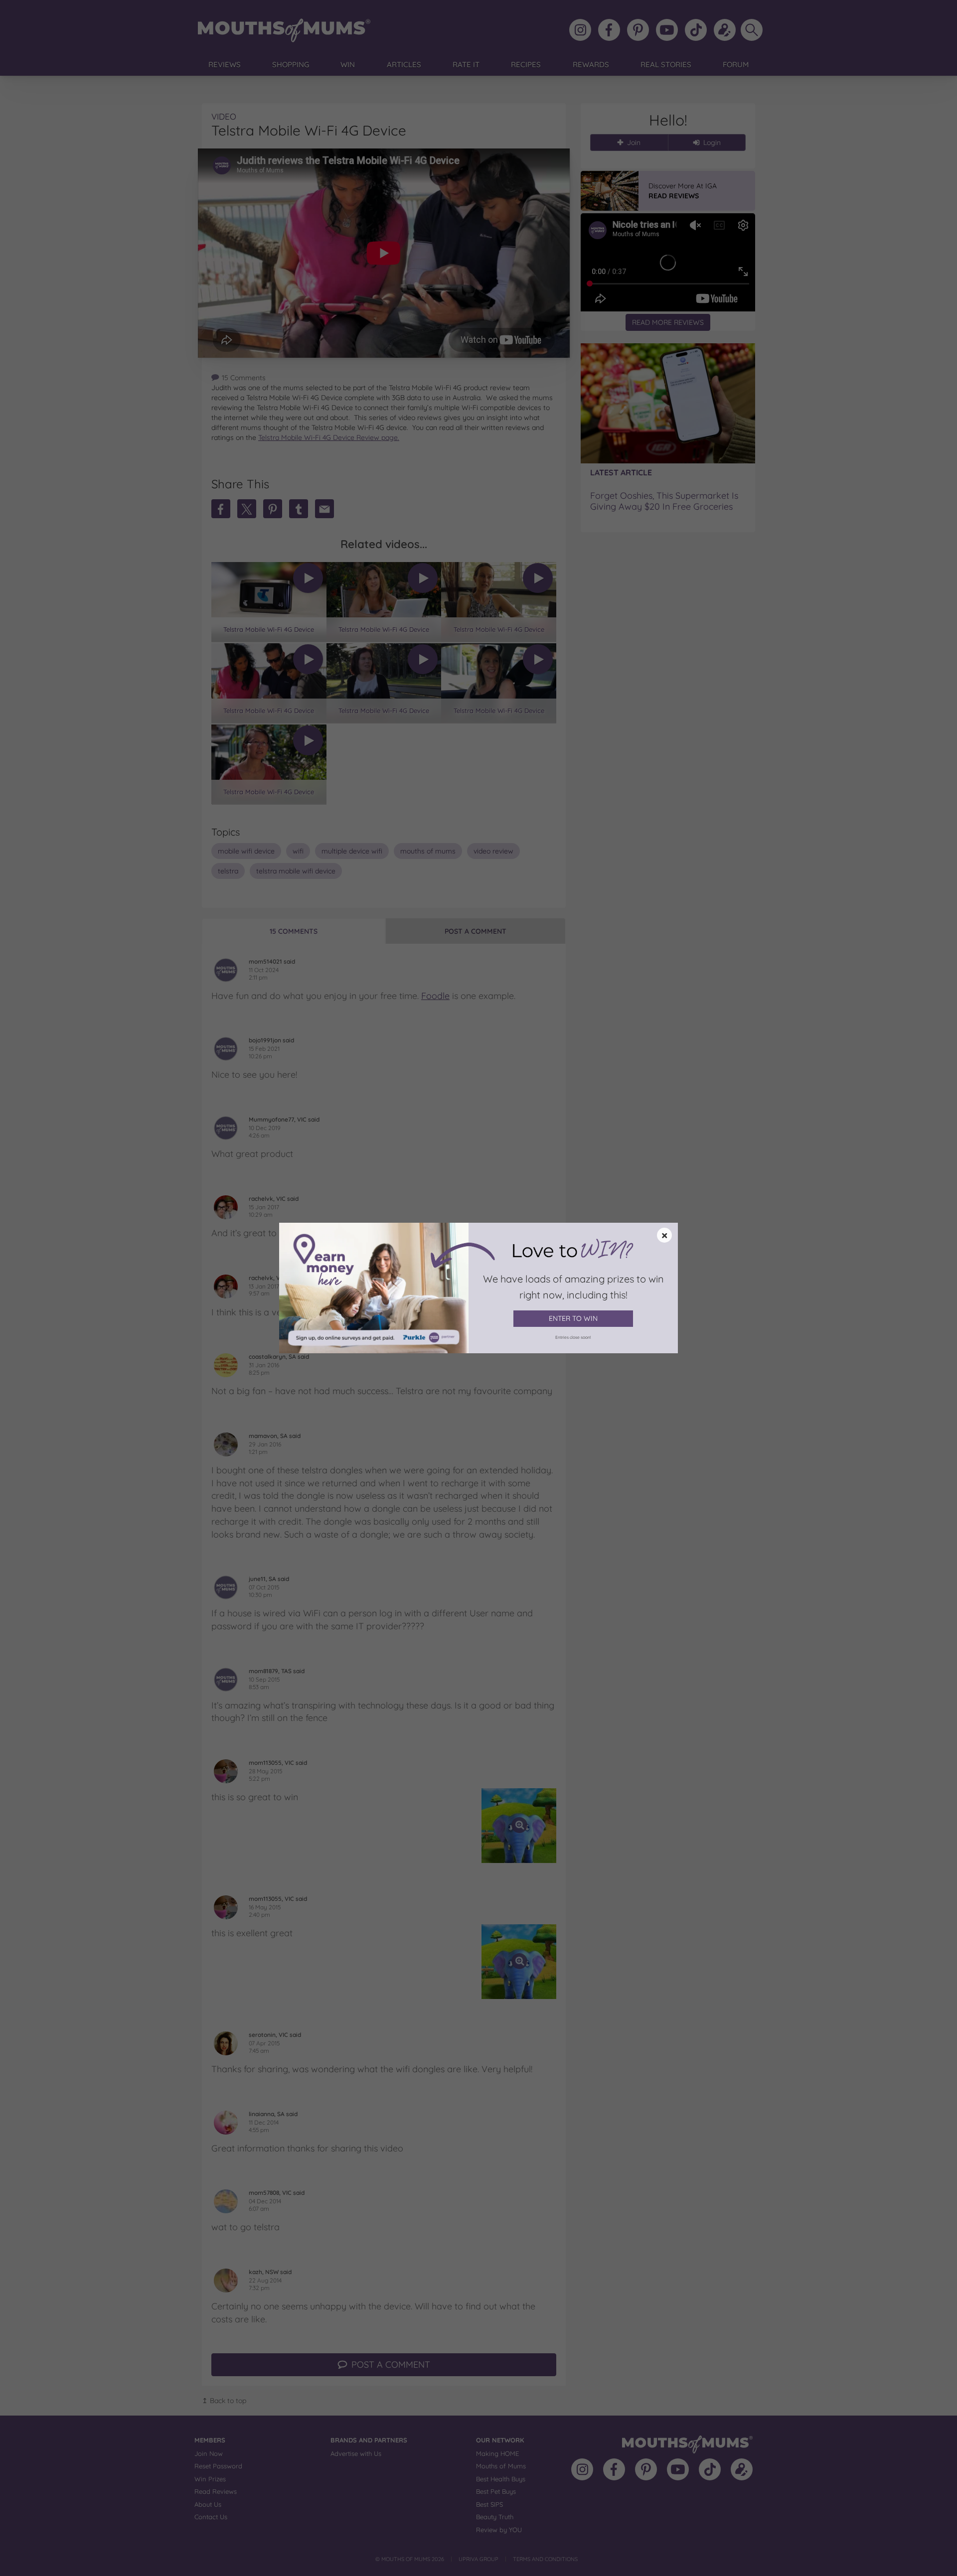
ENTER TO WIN (573, 1318)
